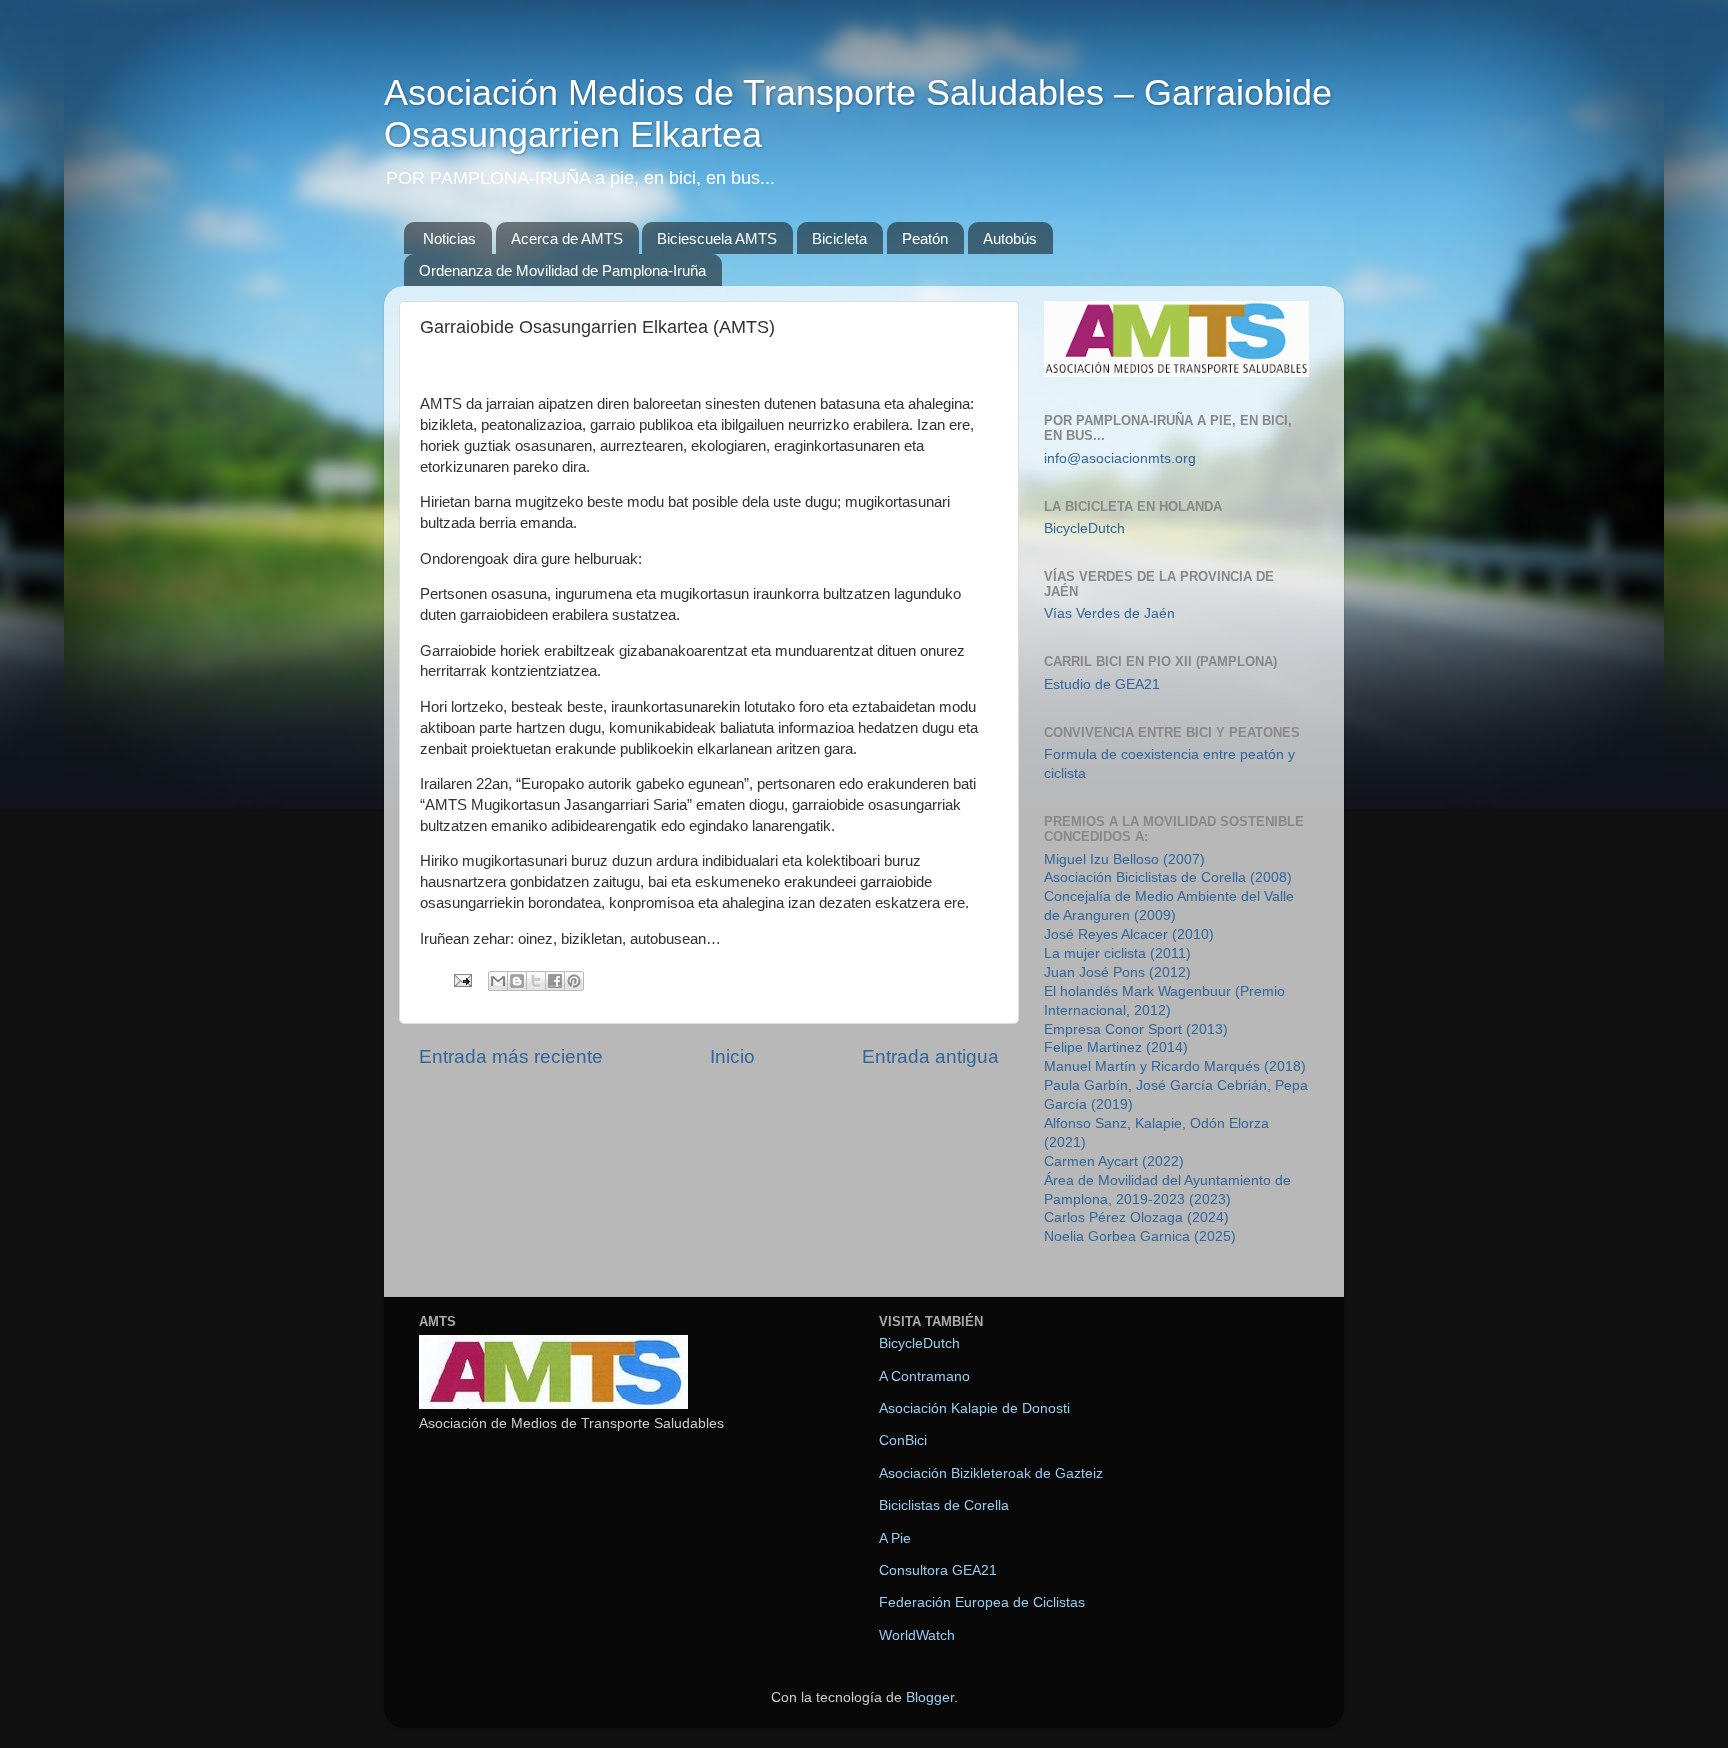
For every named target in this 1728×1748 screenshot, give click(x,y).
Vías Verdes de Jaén (1109, 613)
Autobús (1010, 238)
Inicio (732, 1056)
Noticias (449, 238)
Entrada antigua (930, 1056)
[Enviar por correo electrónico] (498, 981)
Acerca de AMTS (567, 238)
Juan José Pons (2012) (1117, 972)
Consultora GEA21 (938, 1570)
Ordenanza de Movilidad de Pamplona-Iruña (562, 270)
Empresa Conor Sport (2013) (1136, 1029)
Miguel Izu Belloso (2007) (1124, 859)
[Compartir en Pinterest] (574, 981)
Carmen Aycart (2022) (1114, 1161)
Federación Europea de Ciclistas (982, 1602)
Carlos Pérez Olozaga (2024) (1136, 1217)
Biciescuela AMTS (717, 238)
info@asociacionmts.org (1120, 458)
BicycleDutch (1084, 528)
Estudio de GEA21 (1102, 684)
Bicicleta (839, 238)
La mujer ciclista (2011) (1117, 953)
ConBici (903, 1440)
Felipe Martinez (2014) (1116, 1047)
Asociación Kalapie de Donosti (974, 1408)
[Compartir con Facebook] (555, 981)
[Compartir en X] (536, 981)
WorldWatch (917, 1635)
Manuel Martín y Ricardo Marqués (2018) (1175, 1066)
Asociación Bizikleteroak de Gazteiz (991, 1473)
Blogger (930, 1697)
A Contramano (924, 1376)
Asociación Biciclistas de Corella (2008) (1168, 877)
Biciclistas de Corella (944, 1505)
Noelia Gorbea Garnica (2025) (1140, 1236)
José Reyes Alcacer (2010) (1129, 934)
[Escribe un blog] (517, 981)
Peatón (925, 238)
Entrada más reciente (511, 1056)
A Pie (895, 1538)
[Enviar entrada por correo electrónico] (461, 979)
